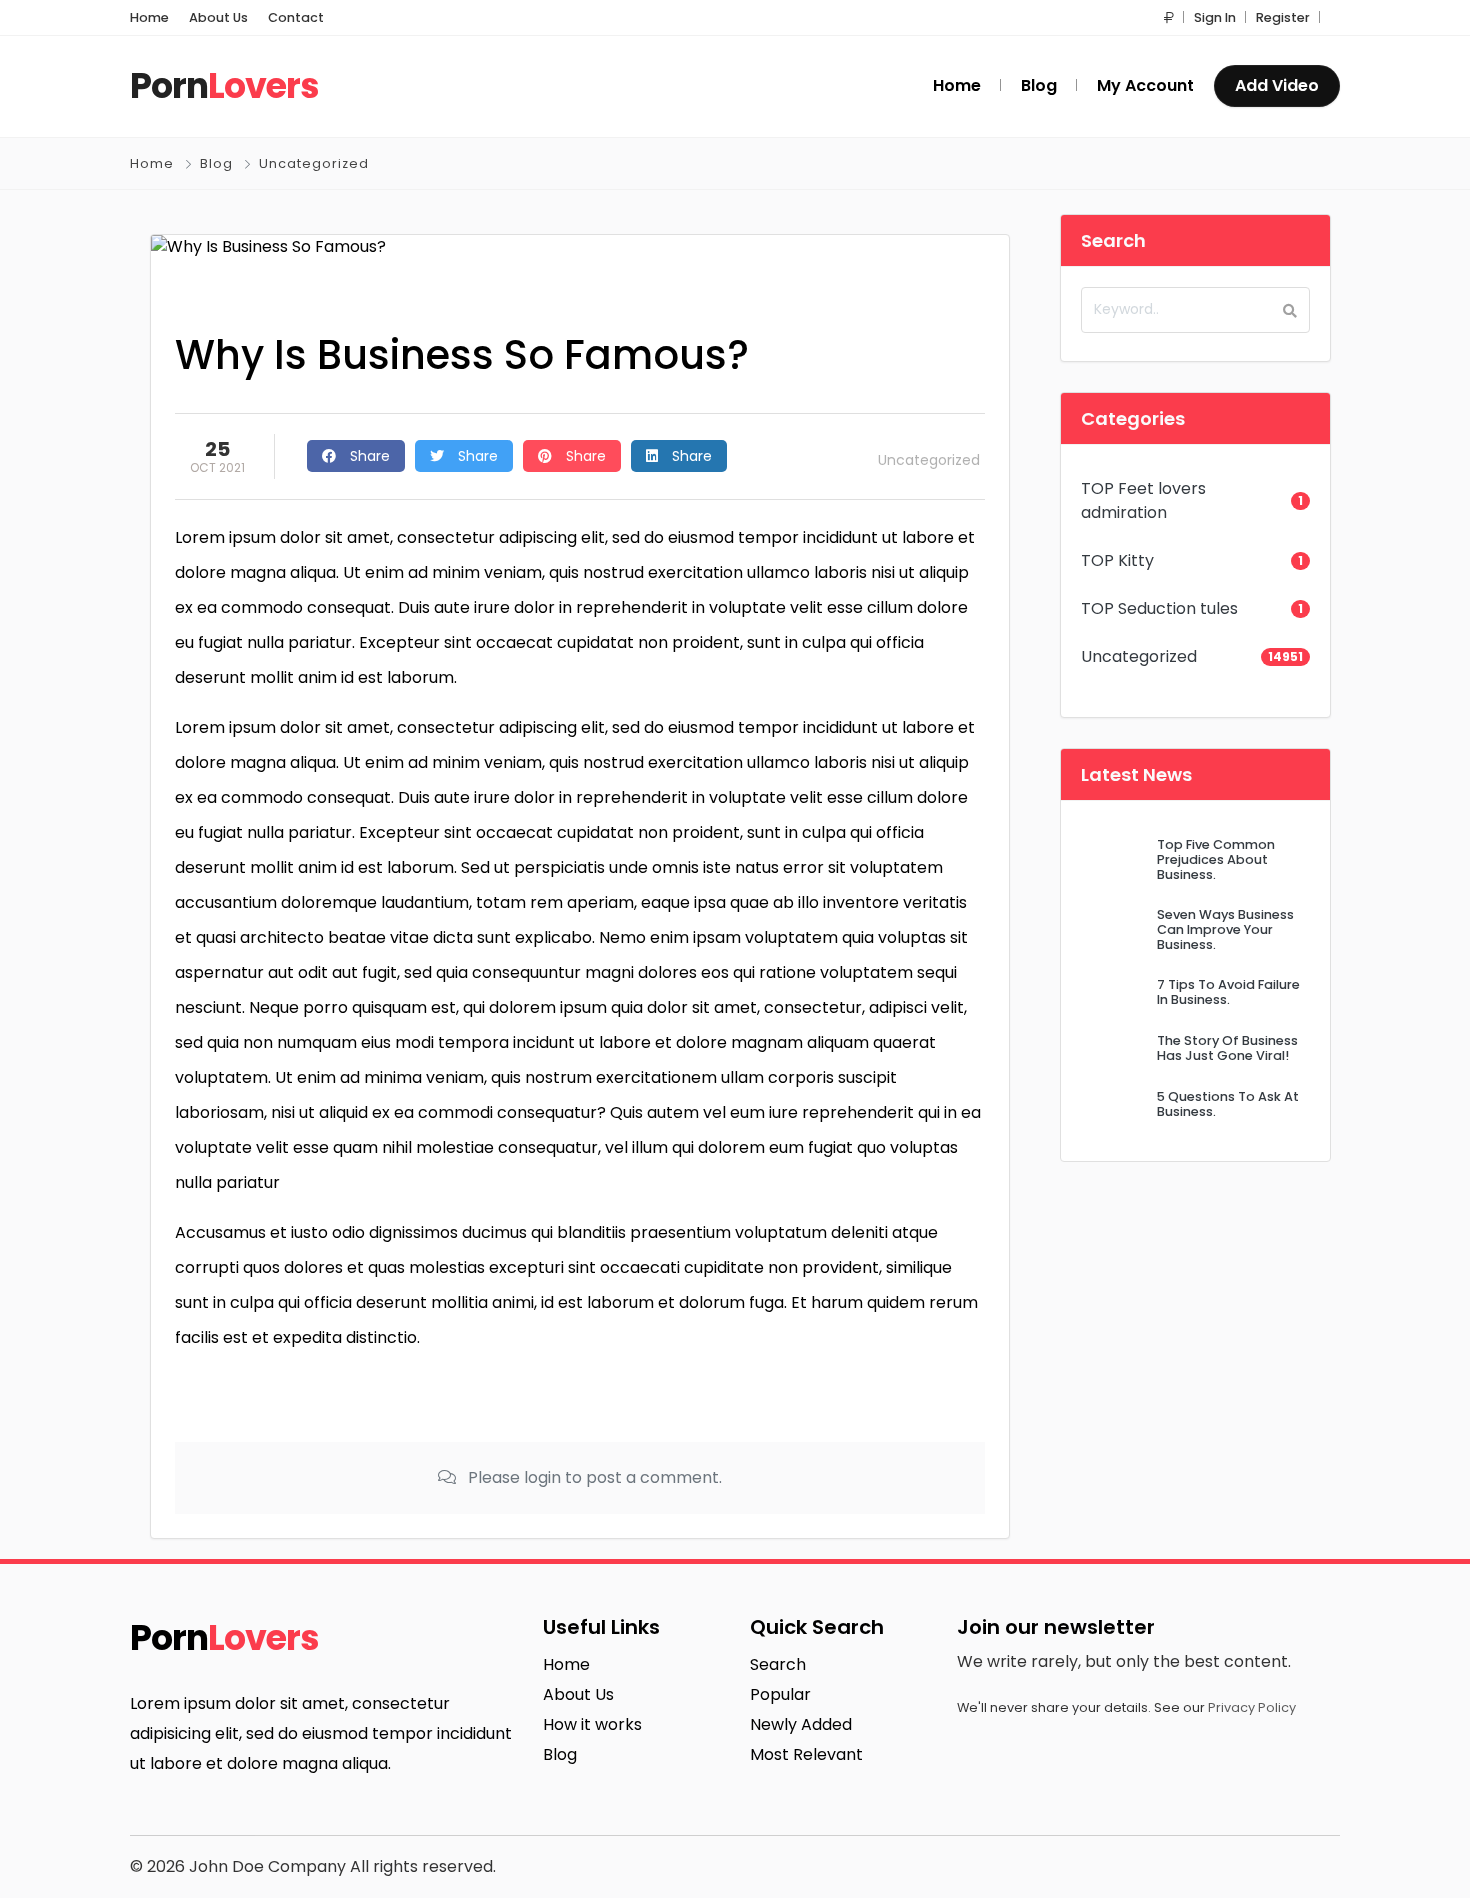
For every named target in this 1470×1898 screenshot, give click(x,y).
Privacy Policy (1252, 1707)
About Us (218, 17)
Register (1283, 17)
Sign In (1215, 17)
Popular (780, 1694)
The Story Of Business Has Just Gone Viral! (1227, 1048)
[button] (1169, 17)
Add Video (1277, 85)
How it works (592, 1724)
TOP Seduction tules (1159, 608)
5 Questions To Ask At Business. (1228, 1104)
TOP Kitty (1117, 560)
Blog (216, 163)
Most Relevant (806, 1754)
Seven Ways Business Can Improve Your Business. (1225, 930)
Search (778, 1664)
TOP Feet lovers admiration (1143, 500)
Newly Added (801, 1724)
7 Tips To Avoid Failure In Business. (1228, 992)
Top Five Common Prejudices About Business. (1216, 860)
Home (149, 17)
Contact (296, 17)
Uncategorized (314, 163)
